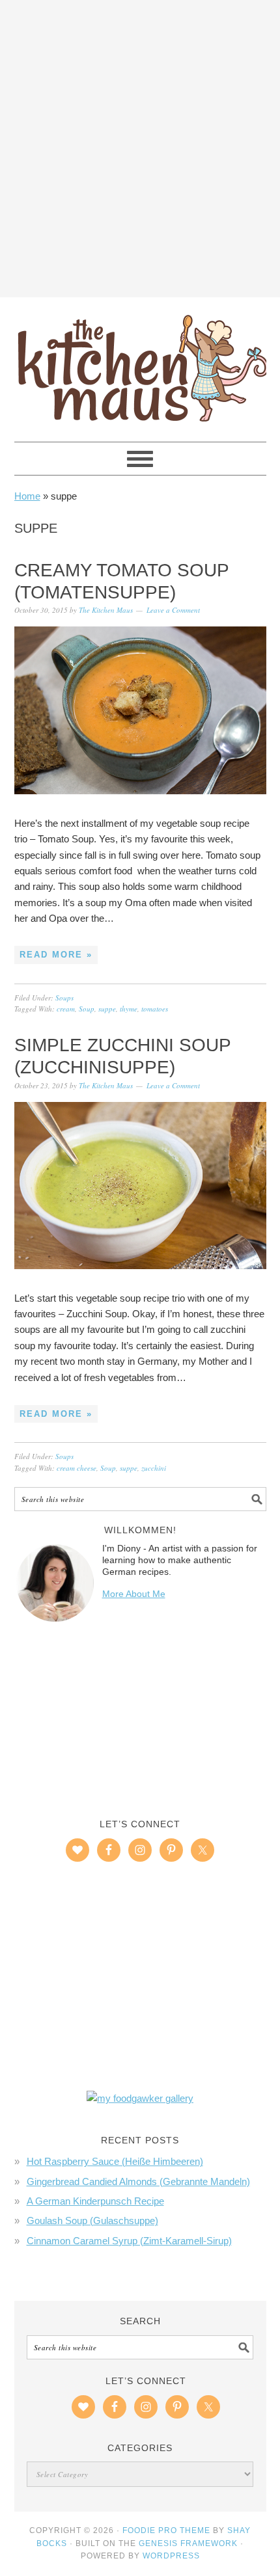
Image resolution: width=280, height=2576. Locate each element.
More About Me (134, 1594)
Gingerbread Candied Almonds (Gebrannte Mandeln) (138, 2181)
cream (66, 1009)
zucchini (154, 1468)
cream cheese (77, 1468)
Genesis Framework (188, 2543)
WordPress (171, 2556)
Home (27, 496)
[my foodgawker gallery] (140, 2098)
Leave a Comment (173, 610)
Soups (64, 998)
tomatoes (155, 1009)
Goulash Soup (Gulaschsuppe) (92, 2220)
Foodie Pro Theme (166, 2530)
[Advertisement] (140, 146)
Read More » (56, 955)
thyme (129, 1009)
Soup (87, 1009)
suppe (107, 1009)
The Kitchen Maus (140, 364)
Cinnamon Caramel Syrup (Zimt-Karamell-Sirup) (129, 2241)
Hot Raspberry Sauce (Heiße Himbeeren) (115, 2161)
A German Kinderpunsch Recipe (95, 2201)
